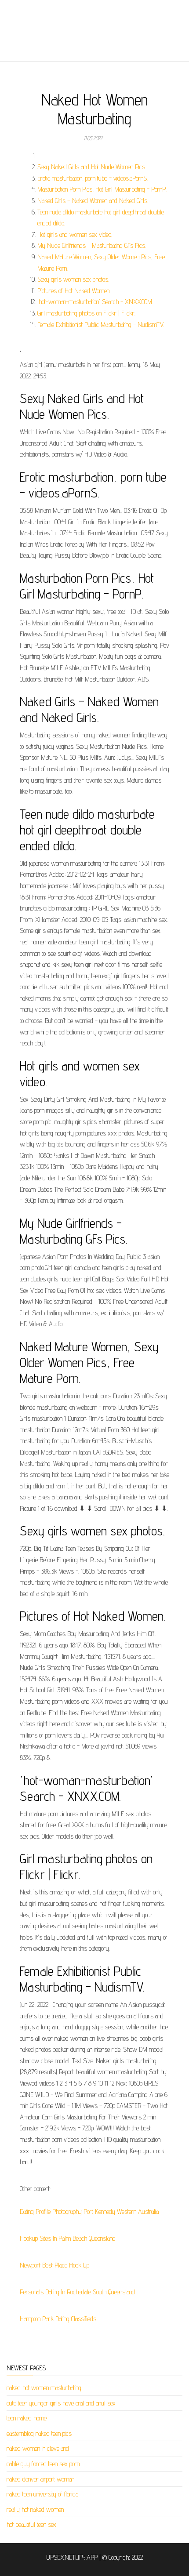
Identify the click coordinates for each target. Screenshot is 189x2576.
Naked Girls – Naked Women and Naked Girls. (93, 201)
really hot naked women (35, 2509)
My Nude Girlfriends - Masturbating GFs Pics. (92, 245)
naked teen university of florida (42, 2494)
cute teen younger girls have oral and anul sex (61, 2403)
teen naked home (27, 2418)
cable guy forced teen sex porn (43, 2464)
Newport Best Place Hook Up (55, 2265)
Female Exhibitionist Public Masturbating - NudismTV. (101, 325)
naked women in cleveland (38, 2448)
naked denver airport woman (40, 2479)
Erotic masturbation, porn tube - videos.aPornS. (93, 178)
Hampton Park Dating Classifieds (58, 2319)
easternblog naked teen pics (39, 2433)
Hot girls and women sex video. (75, 234)
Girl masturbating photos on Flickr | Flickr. (86, 313)
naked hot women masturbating (44, 2388)
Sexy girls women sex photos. (73, 279)
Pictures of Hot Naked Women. (74, 291)
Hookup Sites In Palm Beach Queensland (68, 2238)
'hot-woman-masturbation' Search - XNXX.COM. (95, 302)
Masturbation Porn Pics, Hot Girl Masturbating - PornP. (102, 189)
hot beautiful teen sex (31, 2524)
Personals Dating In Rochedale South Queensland (77, 2292)
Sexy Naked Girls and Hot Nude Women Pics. (92, 167)
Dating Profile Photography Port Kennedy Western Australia (89, 2211)
